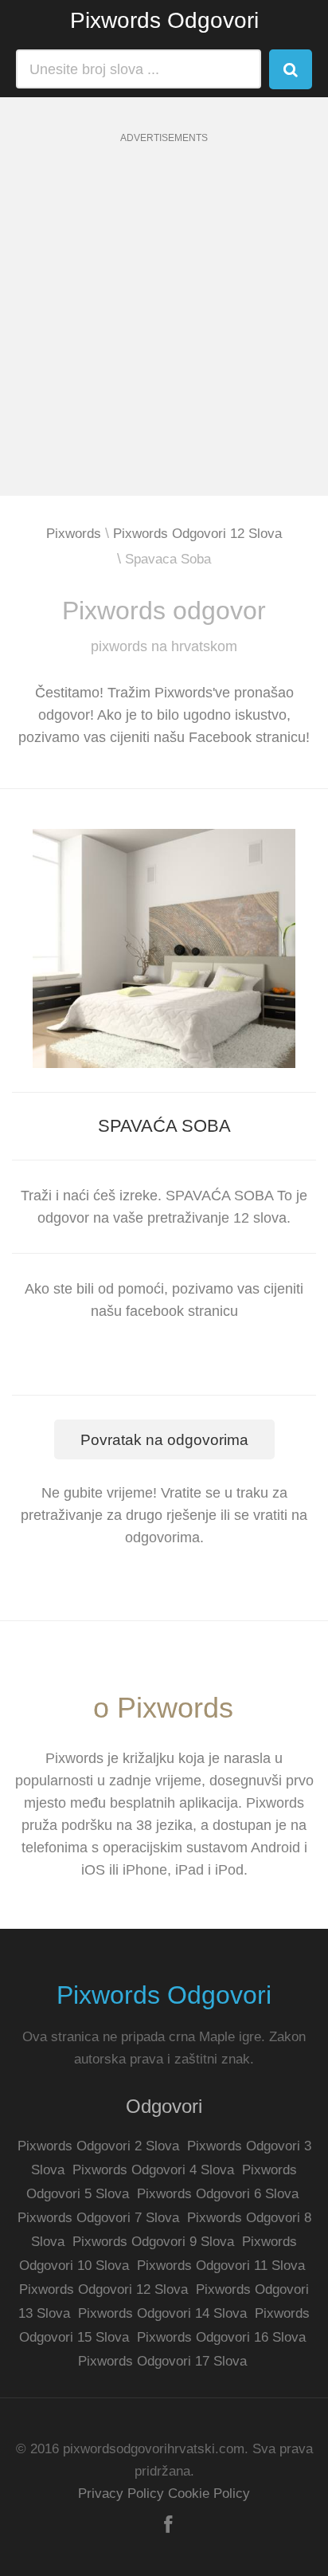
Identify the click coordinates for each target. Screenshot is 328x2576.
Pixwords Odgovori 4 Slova (153, 2170)
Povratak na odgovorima (164, 1440)
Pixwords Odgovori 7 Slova (98, 2218)
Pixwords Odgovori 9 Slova (153, 2242)
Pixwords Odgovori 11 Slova (221, 2266)
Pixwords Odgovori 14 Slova (162, 2313)
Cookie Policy (209, 2494)
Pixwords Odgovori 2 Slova (98, 2146)
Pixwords (74, 534)
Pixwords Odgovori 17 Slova (162, 2361)
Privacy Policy (121, 2494)
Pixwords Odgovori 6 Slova (218, 2194)
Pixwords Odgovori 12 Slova (197, 534)
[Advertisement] (164, 332)
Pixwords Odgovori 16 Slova (221, 2337)
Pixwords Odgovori (164, 20)
